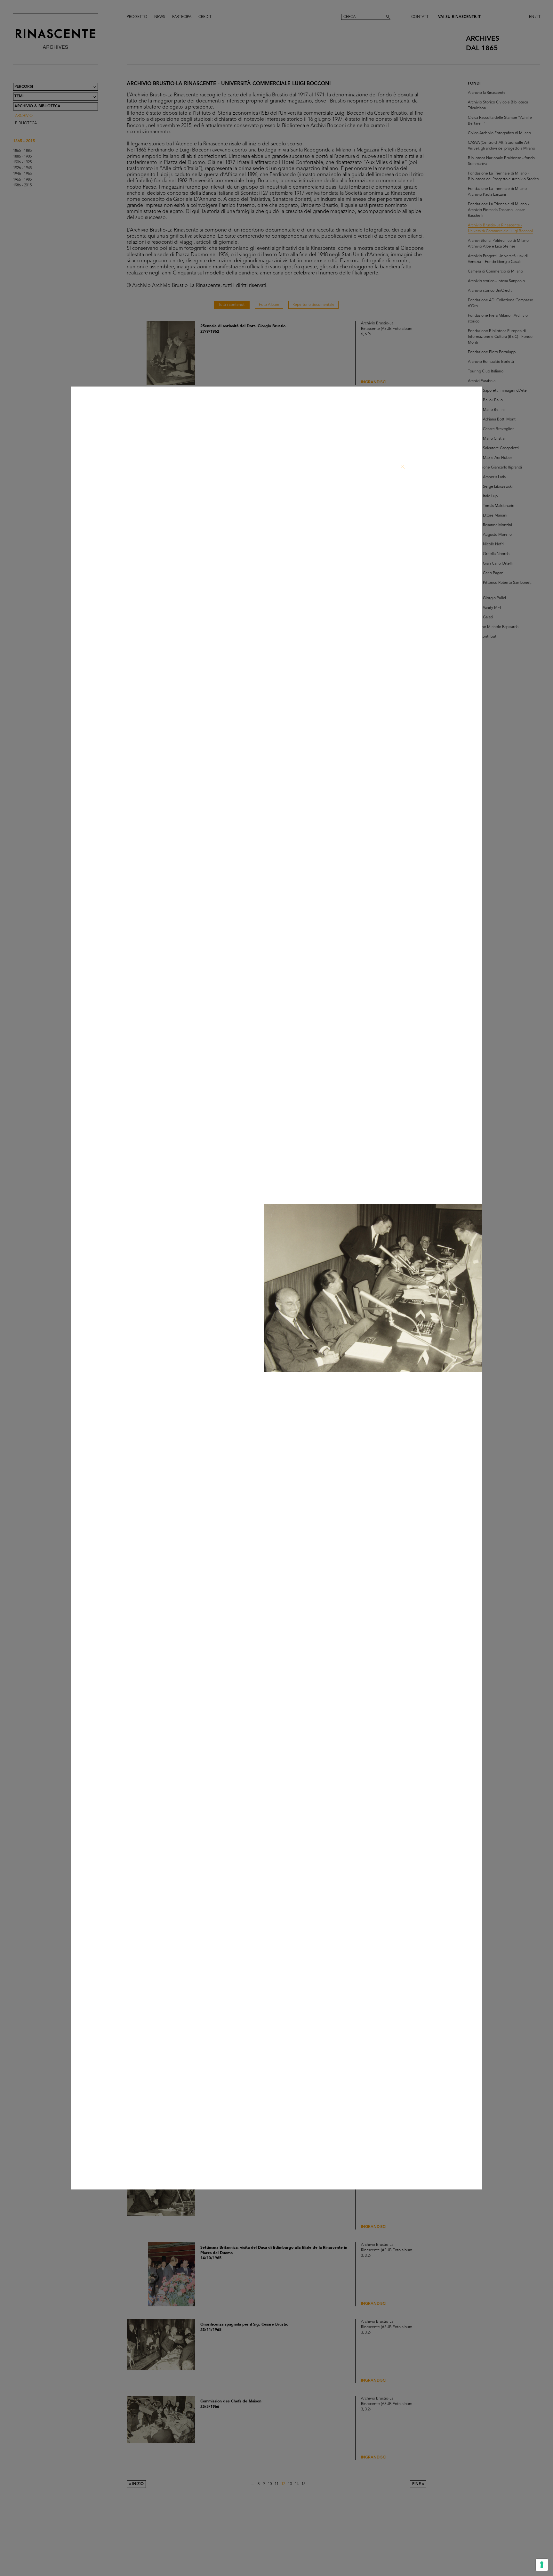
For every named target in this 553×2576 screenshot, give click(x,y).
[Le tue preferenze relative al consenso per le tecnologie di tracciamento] (542, 2565)
